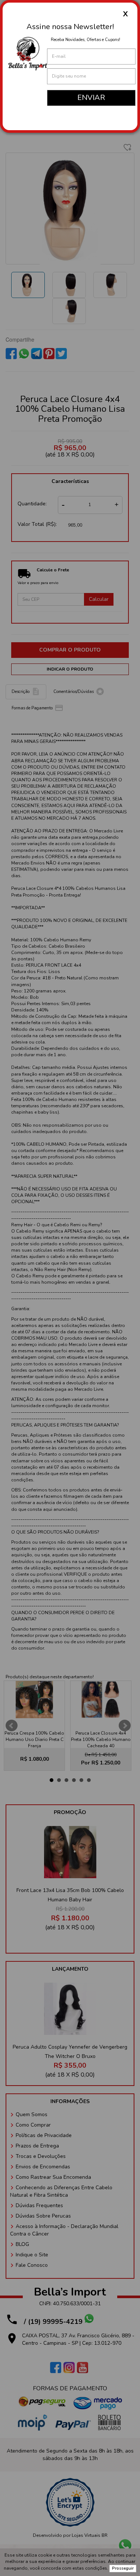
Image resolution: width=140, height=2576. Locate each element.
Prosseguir (123, 2568)
